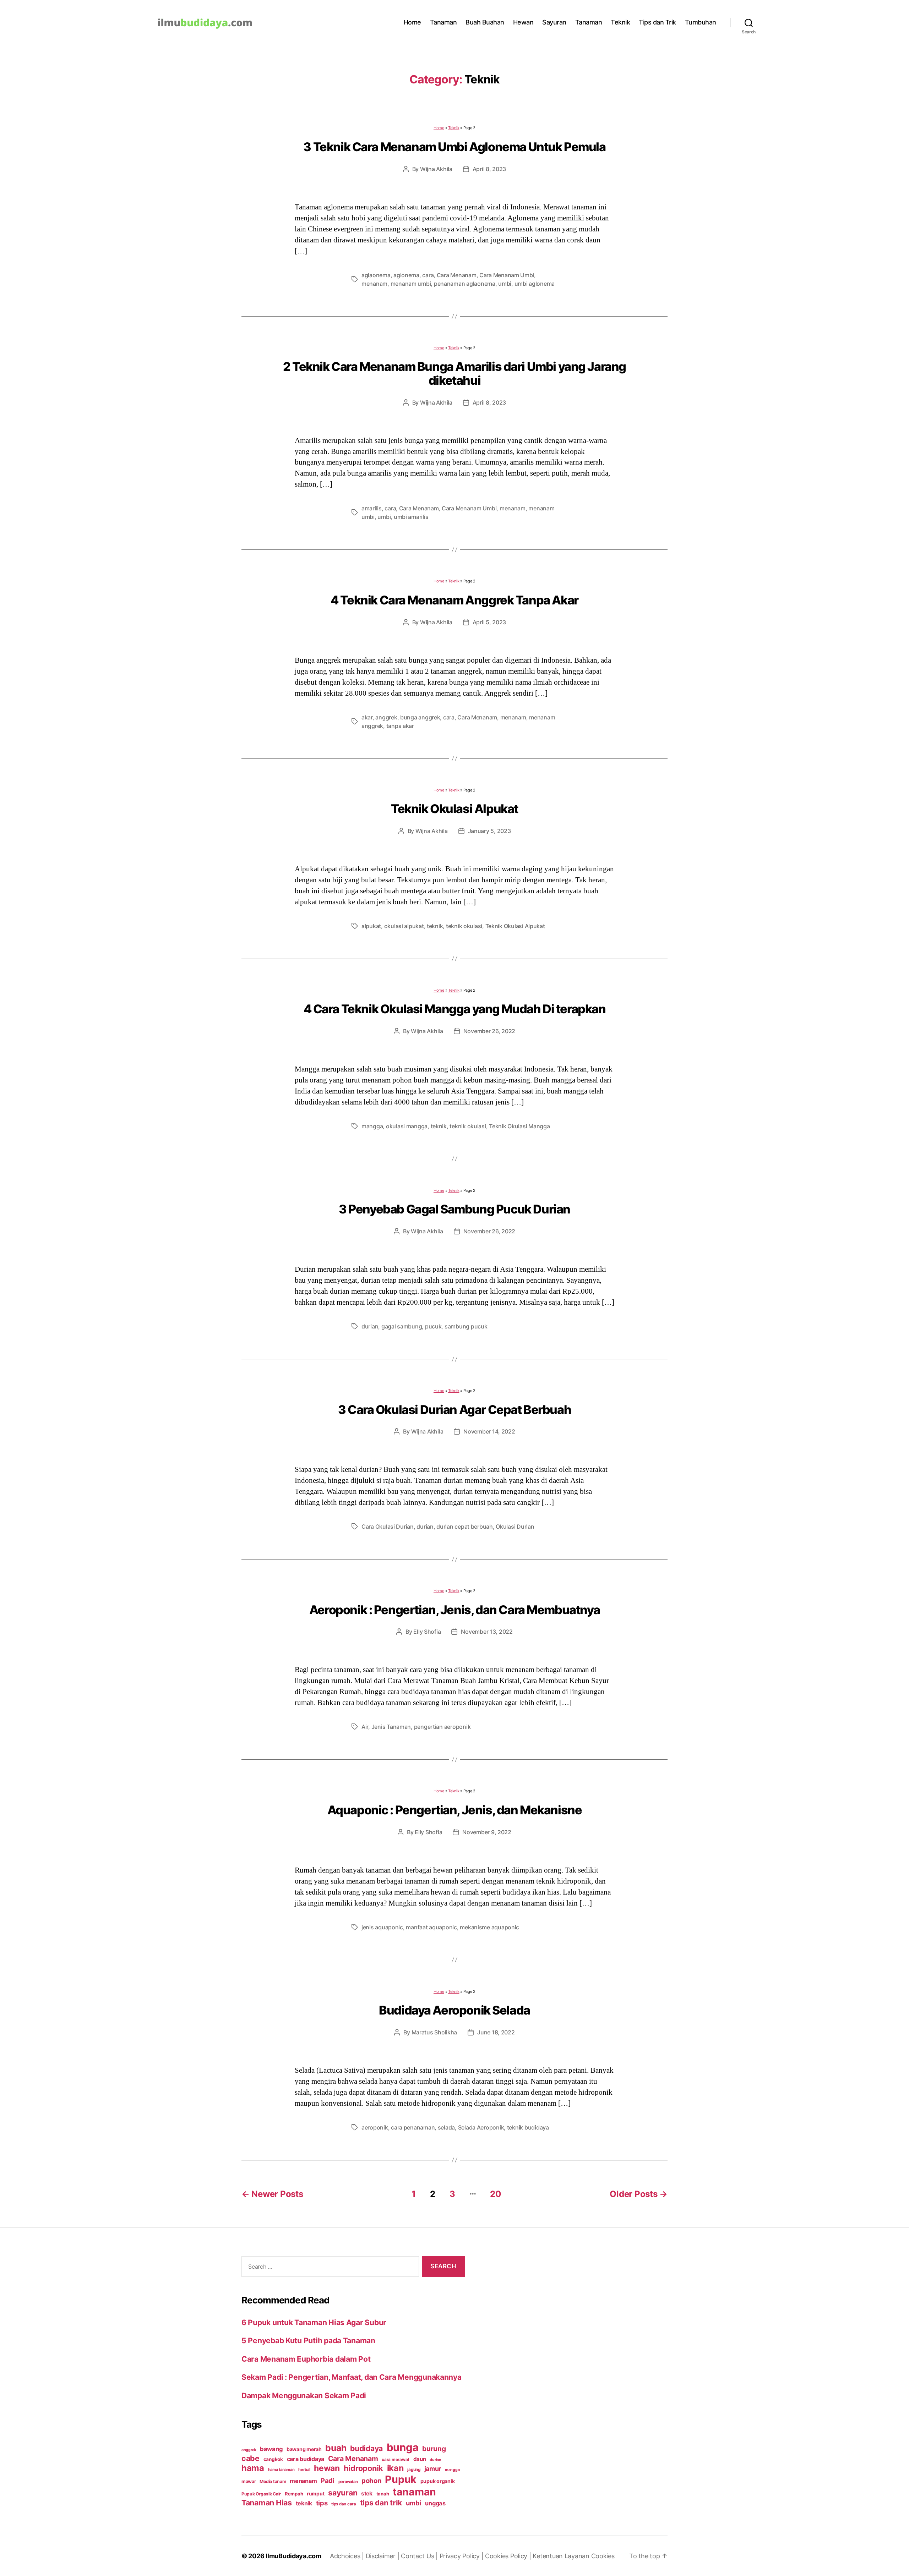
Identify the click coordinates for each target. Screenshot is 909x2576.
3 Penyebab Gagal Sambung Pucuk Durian (454, 1209)
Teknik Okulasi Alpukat (454, 809)
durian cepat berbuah (465, 1527)
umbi (505, 284)
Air (365, 1727)
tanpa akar (400, 726)
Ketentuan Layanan (562, 2556)
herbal (304, 2470)
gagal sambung (402, 1326)
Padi (328, 2481)
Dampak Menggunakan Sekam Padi (304, 2396)
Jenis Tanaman (391, 1727)
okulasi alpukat (404, 926)
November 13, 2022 (487, 1632)
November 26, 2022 (489, 1031)
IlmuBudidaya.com (293, 2556)
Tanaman (443, 22)
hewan (327, 2468)
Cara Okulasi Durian (388, 1527)
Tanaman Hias (267, 2503)
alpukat (371, 926)
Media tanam (273, 2481)
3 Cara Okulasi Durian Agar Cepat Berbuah (454, 1410)
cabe (251, 2458)
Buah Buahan (485, 22)
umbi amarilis (411, 517)
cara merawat (396, 2460)
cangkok (273, 2459)
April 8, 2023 (489, 169)
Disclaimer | (383, 2556)
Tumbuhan (701, 22)
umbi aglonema (535, 284)
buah (336, 2448)
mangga (372, 1126)
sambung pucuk (466, 1326)
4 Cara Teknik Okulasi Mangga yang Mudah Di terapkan (455, 1009)
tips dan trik (381, 2503)
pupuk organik (438, 2481)
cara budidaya (306, 2459)
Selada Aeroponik (481, 2127)
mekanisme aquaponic (489, 1927)
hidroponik (363, 2468)
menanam (374, 284)
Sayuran (554, 22)
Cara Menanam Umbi (507, 275)
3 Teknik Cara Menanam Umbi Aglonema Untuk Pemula (454, 147)
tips (322, 2503)
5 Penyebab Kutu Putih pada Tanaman (308, 2341)
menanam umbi (411, 284)
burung (434, 2449)
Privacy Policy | (462, 2556)
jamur (433, 2469)
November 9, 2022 (487, 1832)
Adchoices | (348, 2556)
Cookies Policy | (509, 2556)
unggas (435, 2503)
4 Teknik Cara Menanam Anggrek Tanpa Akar (454, 600)
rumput (315, 2494)
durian (370, 1326)
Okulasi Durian (515, 1527)
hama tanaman (281, 2470)
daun (420, 2459)
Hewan (523, 22)
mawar (249, 2481)
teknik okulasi (464, 926)
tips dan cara (344, 2504)
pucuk (433, 1326)
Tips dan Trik (657, 22)
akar (367, 717)
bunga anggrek (420, 717)
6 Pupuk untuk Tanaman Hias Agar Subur (314, 2322)
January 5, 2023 (489, 831)
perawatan (348, 2482)
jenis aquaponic (382, 1927)
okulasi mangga (407, 1126)
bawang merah (304, 2449)
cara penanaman (413, 2127)
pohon (371, 2481)
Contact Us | (420, 2556)
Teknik (620, 22)
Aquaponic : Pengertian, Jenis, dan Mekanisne (455, 1810)
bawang (271, 2449)
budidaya (366, 2448)
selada (446, 2127)
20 (496, 2194)
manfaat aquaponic (431, 1927)
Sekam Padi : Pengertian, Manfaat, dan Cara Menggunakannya (352, 2377)
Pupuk (401, 2479)
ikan (395, 2468)
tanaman (414, 2492)
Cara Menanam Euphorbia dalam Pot (306, 2359)
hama (253, 2468)
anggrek (386, 717)
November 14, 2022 (489, 1431)
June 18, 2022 (496, 2032)
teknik (435, 926)
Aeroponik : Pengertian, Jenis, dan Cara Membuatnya (454, 1610)
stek (367, 2493)
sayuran (343, 2493)
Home (412, 22)
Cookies (603, 2556)
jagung (414, 2470)
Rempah (294, 2494)
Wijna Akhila (436, 169)
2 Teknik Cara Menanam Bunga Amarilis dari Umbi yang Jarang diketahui (454, 373)
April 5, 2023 (489, 622)
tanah (383, 2494)
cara (428, 275)
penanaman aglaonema (465, 284)
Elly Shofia (427, 1632)
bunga (403, 2447)
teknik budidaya (528, 2127)
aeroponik (375, 2127)
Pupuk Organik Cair (261, 2494)
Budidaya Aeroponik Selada (454, 2010)
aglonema (406, 275)
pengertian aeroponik (442, 1727)
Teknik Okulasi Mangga (519, 1126)
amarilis (372, 508)
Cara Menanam (457, 275)
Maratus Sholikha (434, 2032)
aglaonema (376, 275)
